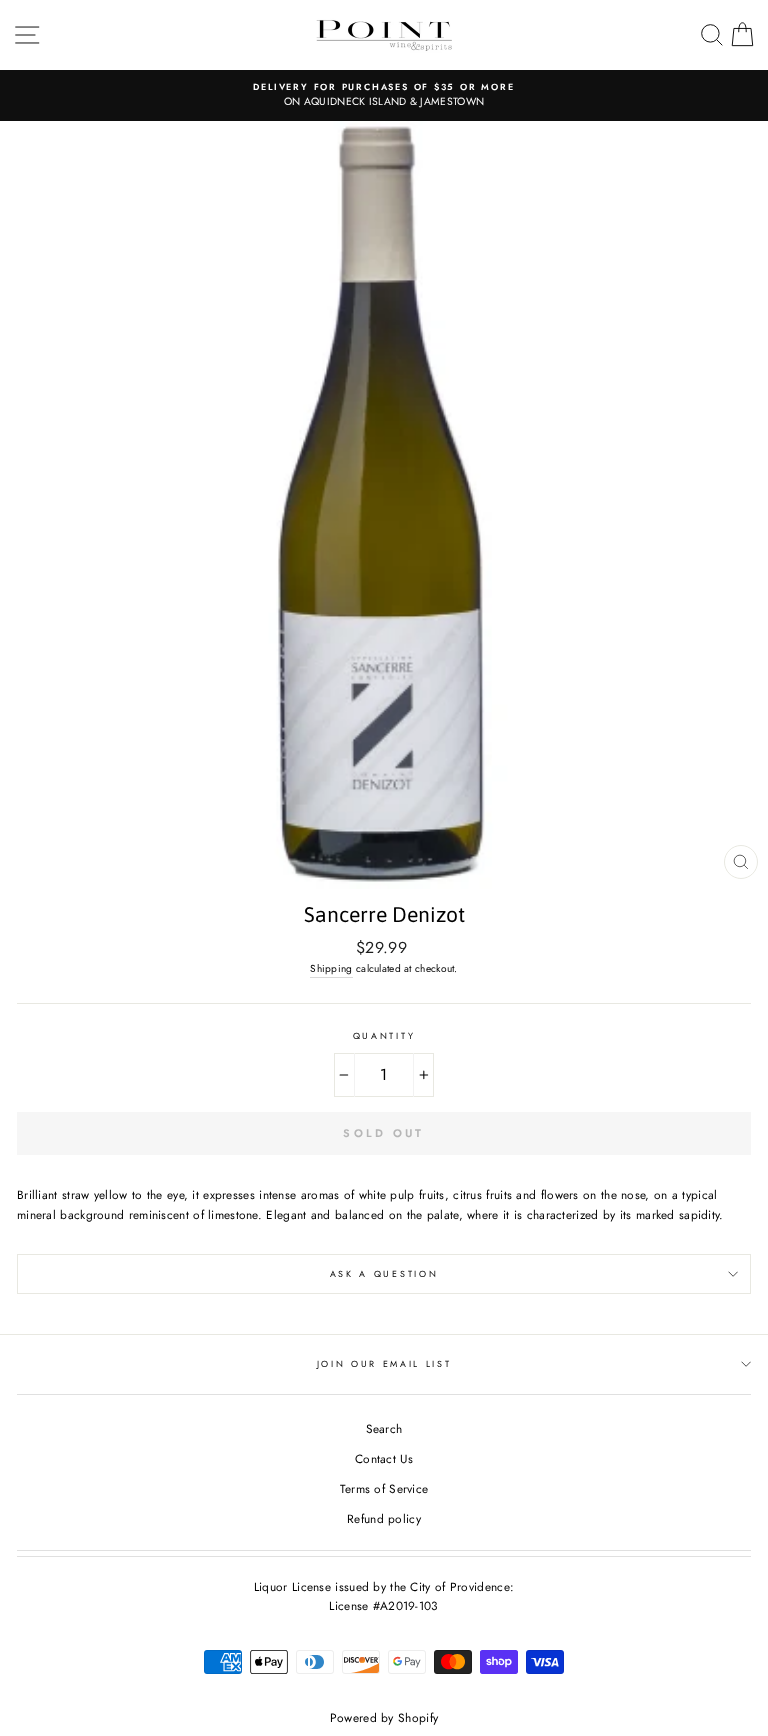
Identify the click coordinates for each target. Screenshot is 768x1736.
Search (384, 1428)
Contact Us (384, 1458)
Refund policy (384, 1518)
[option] (384, 95)
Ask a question (384, 1273)
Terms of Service (384, 1488)
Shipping (331, 968)
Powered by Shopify (384, 1718)
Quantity (384, 1035)
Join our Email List (384, 1363)
